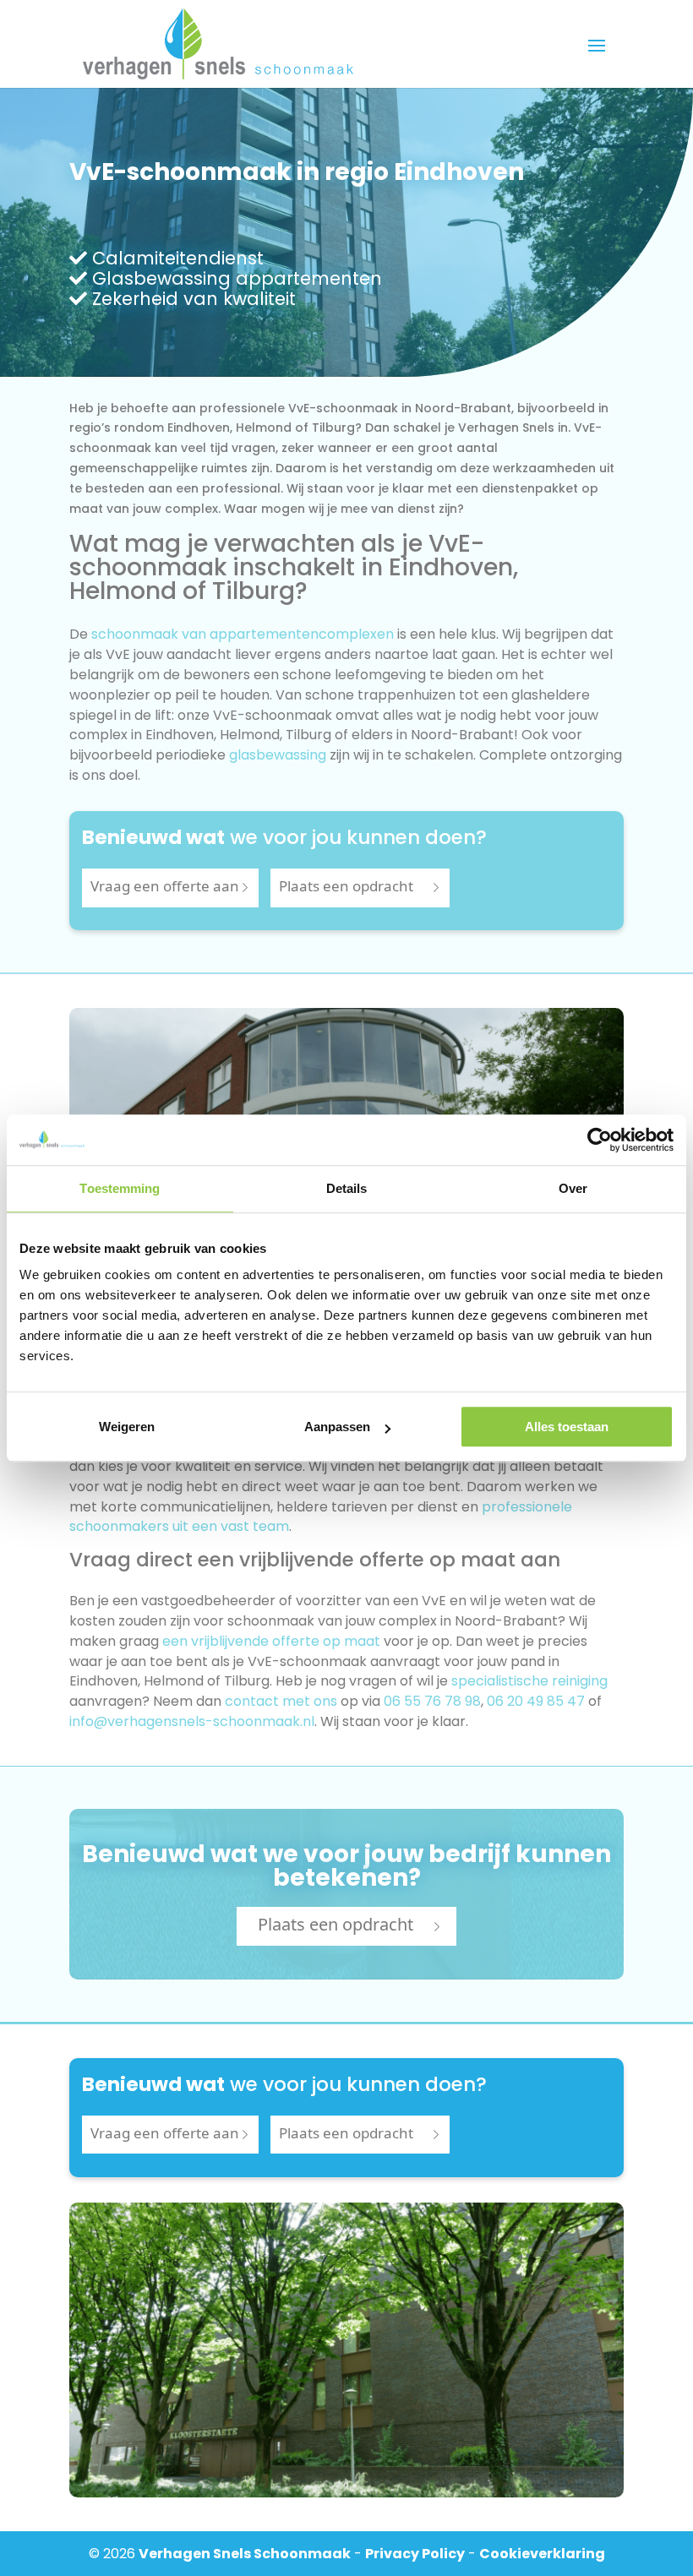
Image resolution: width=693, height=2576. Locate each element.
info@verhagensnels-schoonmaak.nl (192, 1721)
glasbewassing (278, 755)
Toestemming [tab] (120, 1188)
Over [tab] (573, 1188)
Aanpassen (337, 1427)
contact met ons (281, 1701)
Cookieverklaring (542, 2554)
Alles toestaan (567, 1427)
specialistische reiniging (529, 1681)
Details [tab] (347, 1188)
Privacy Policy (415, 2554)
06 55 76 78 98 (432, 1701)
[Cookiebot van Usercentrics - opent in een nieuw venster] (600, 1140)
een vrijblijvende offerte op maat (271, 1641)
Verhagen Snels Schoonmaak (245, 2554)
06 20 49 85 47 (536, 1701)
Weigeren (127, 1427)
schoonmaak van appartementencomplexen (243, 634)
